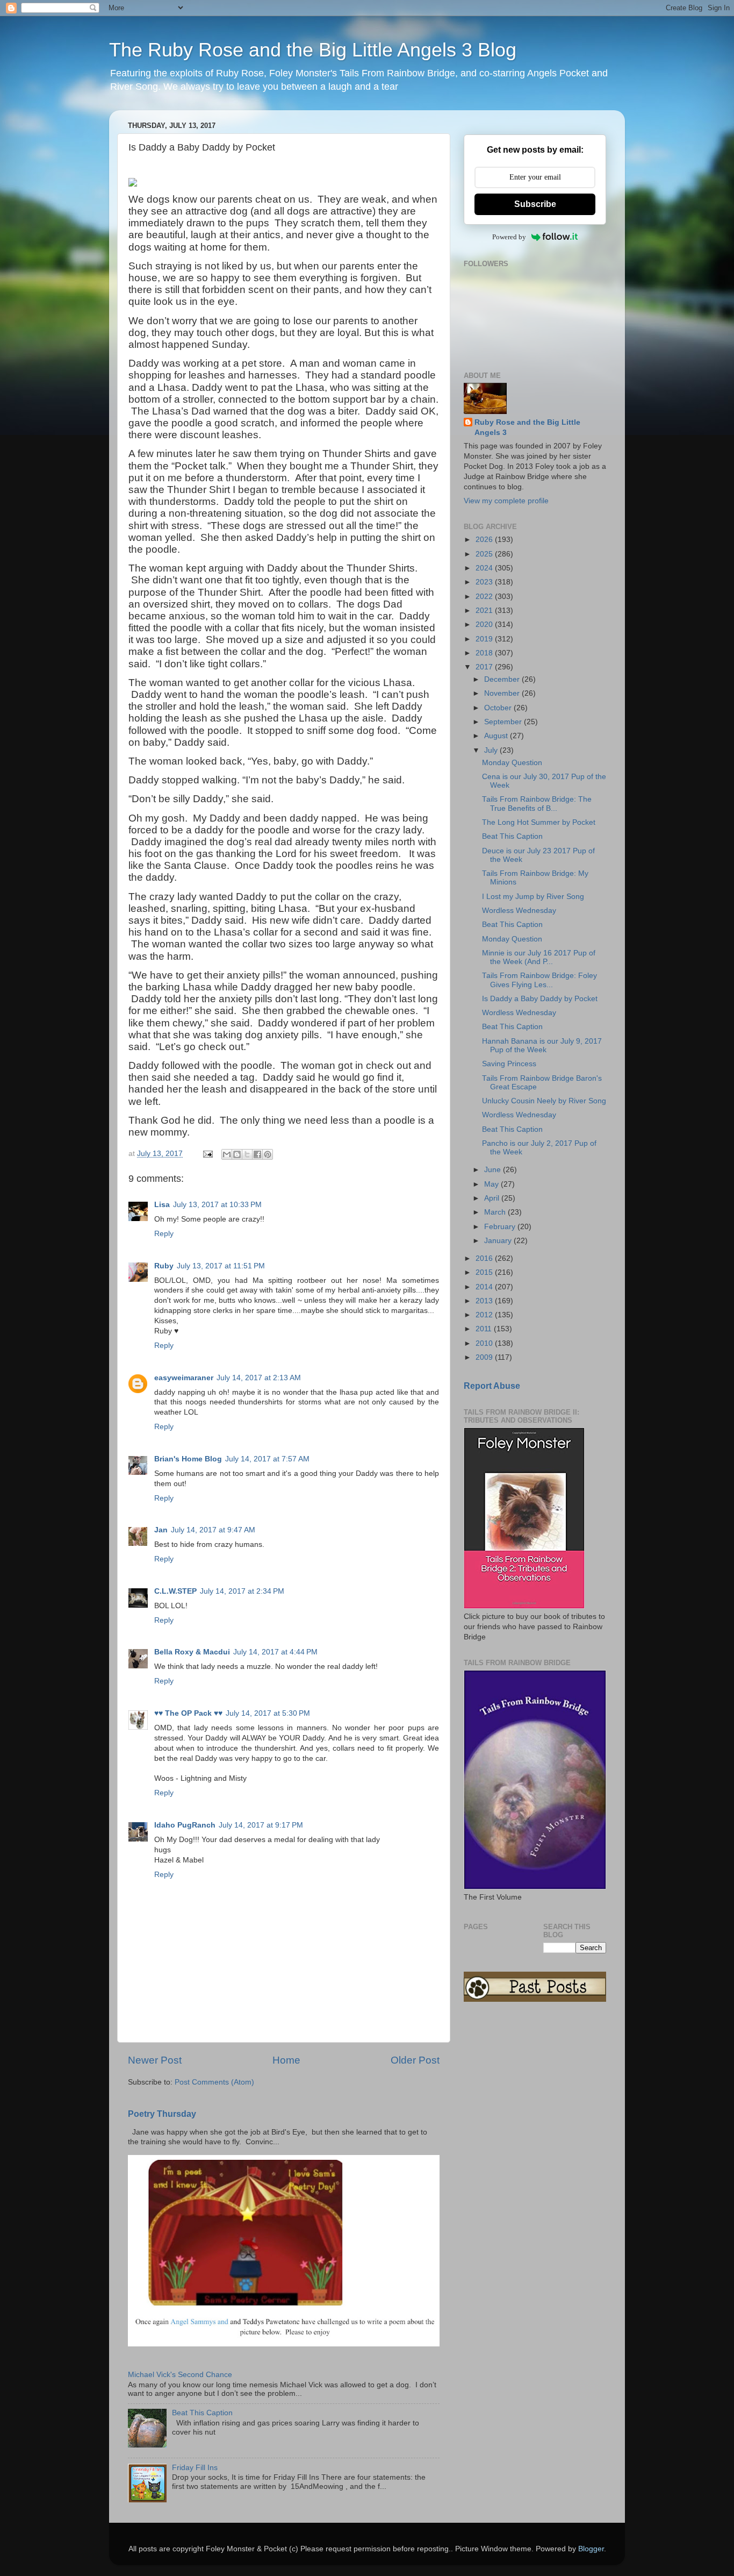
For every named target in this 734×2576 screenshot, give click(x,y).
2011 (485, 1329)
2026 (485, 540)
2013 (485, 1301)
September (504, 722)
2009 (485, 1357)
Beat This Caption (202, 2413)
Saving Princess (509, 1064)
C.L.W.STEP (175, 1591)
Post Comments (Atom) (214, 2082)
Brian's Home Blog (188, 1459)
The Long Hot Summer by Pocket (539, 822)
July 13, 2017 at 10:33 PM (217, 1205)
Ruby (164, 1266)
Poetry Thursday (162, 2114)
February (501, 1227)
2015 (485, 1272)
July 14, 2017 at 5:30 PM (268, 1713)
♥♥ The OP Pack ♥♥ (188, 1713)
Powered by (509, 237)
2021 (485, 611)
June (494, 1170)
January (499, 1241)
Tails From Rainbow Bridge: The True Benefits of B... (537, 804)
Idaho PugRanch (185, 1825)
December (503, 679)
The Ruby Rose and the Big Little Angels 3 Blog (313, 50)
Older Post (415, 2060)
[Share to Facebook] (257, 1154)
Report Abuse (492, 1386)
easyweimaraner (184, 1378)
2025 (485, 554)
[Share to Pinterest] (268, 1154)
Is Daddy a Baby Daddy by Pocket (540, 999)
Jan (161, 1530)
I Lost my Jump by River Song (533, 897)
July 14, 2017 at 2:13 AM (259, 1378)
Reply (164, 1234)
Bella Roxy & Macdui (192, 1652)
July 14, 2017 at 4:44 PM (275, 1652)
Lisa (162, 1205)
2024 (485, 568)
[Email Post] (207, 1154)
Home (286, 2060)
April (493, 1198)
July (492, 750)
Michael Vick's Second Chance (180, 2375)
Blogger (591, 2549)
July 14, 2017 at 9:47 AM (213, 1530)
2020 (485, 625)
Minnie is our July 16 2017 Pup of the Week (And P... (539, 957)
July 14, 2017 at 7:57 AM (267, 1459)
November (503, 693)
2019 (485, 639)
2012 (485, 1315)
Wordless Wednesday (519, 911)
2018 (485, 653)
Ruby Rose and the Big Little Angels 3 (527, 427)
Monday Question (512, 763)
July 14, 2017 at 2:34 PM (242, 1591)
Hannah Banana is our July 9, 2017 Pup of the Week (542, 1046)
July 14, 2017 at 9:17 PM (261, 1825)
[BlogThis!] (237, 1154)
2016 (485, 1258)
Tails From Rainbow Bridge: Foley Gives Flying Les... (539, 980)
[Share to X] (247, 1154)
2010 (485, 1343)
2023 (485, 582)
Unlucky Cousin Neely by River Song (544, 1101)
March (496, 1212)
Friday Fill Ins (195, 2468)
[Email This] (227, 1154)
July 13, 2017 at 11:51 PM (221, 1266)
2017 (485, 667)
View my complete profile (506, 501)
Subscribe (535, 204)
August (497, 736)
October (499, 708)
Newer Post (155, 2060)
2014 (485, 1287)
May (492, 1184)
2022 (485, 597)
